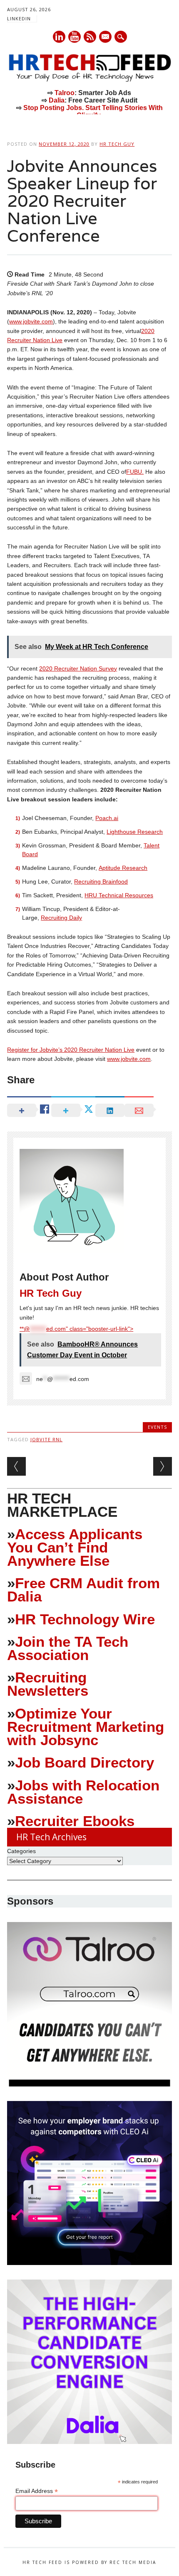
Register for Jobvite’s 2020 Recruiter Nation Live (71, 1050)
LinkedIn (19, 18)
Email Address (37, 2491)
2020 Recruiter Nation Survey (78, 668)
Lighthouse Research (135, 832)
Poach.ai (107, 818)
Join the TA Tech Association (68, 1648)
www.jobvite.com (31, 321)
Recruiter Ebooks (75, 1821)
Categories (21, 1851)
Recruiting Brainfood (101, 882)
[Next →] (163, 1466)
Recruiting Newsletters (48, 1684)
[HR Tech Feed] (89, 80)
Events (157, 1427)
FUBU (134, 472)
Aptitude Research (123, 868)
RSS (90, 37)
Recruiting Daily (61, 918)
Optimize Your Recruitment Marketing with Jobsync (86, 1727)
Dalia (57, 100)
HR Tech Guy (117, 144)
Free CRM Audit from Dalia (83, 1590)
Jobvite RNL (46, 1439)
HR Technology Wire (85, 1619)
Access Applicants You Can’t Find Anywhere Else (75, 1547)
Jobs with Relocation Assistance (83, 1792)
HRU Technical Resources (119, 895)
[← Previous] (16, 1466)
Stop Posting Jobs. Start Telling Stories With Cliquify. (93, 111)
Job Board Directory (85, 1762)
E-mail (106, 37)
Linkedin (59, 37)
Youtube (75, 37)
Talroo (65, 93)
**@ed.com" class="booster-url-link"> (76, 1329)
